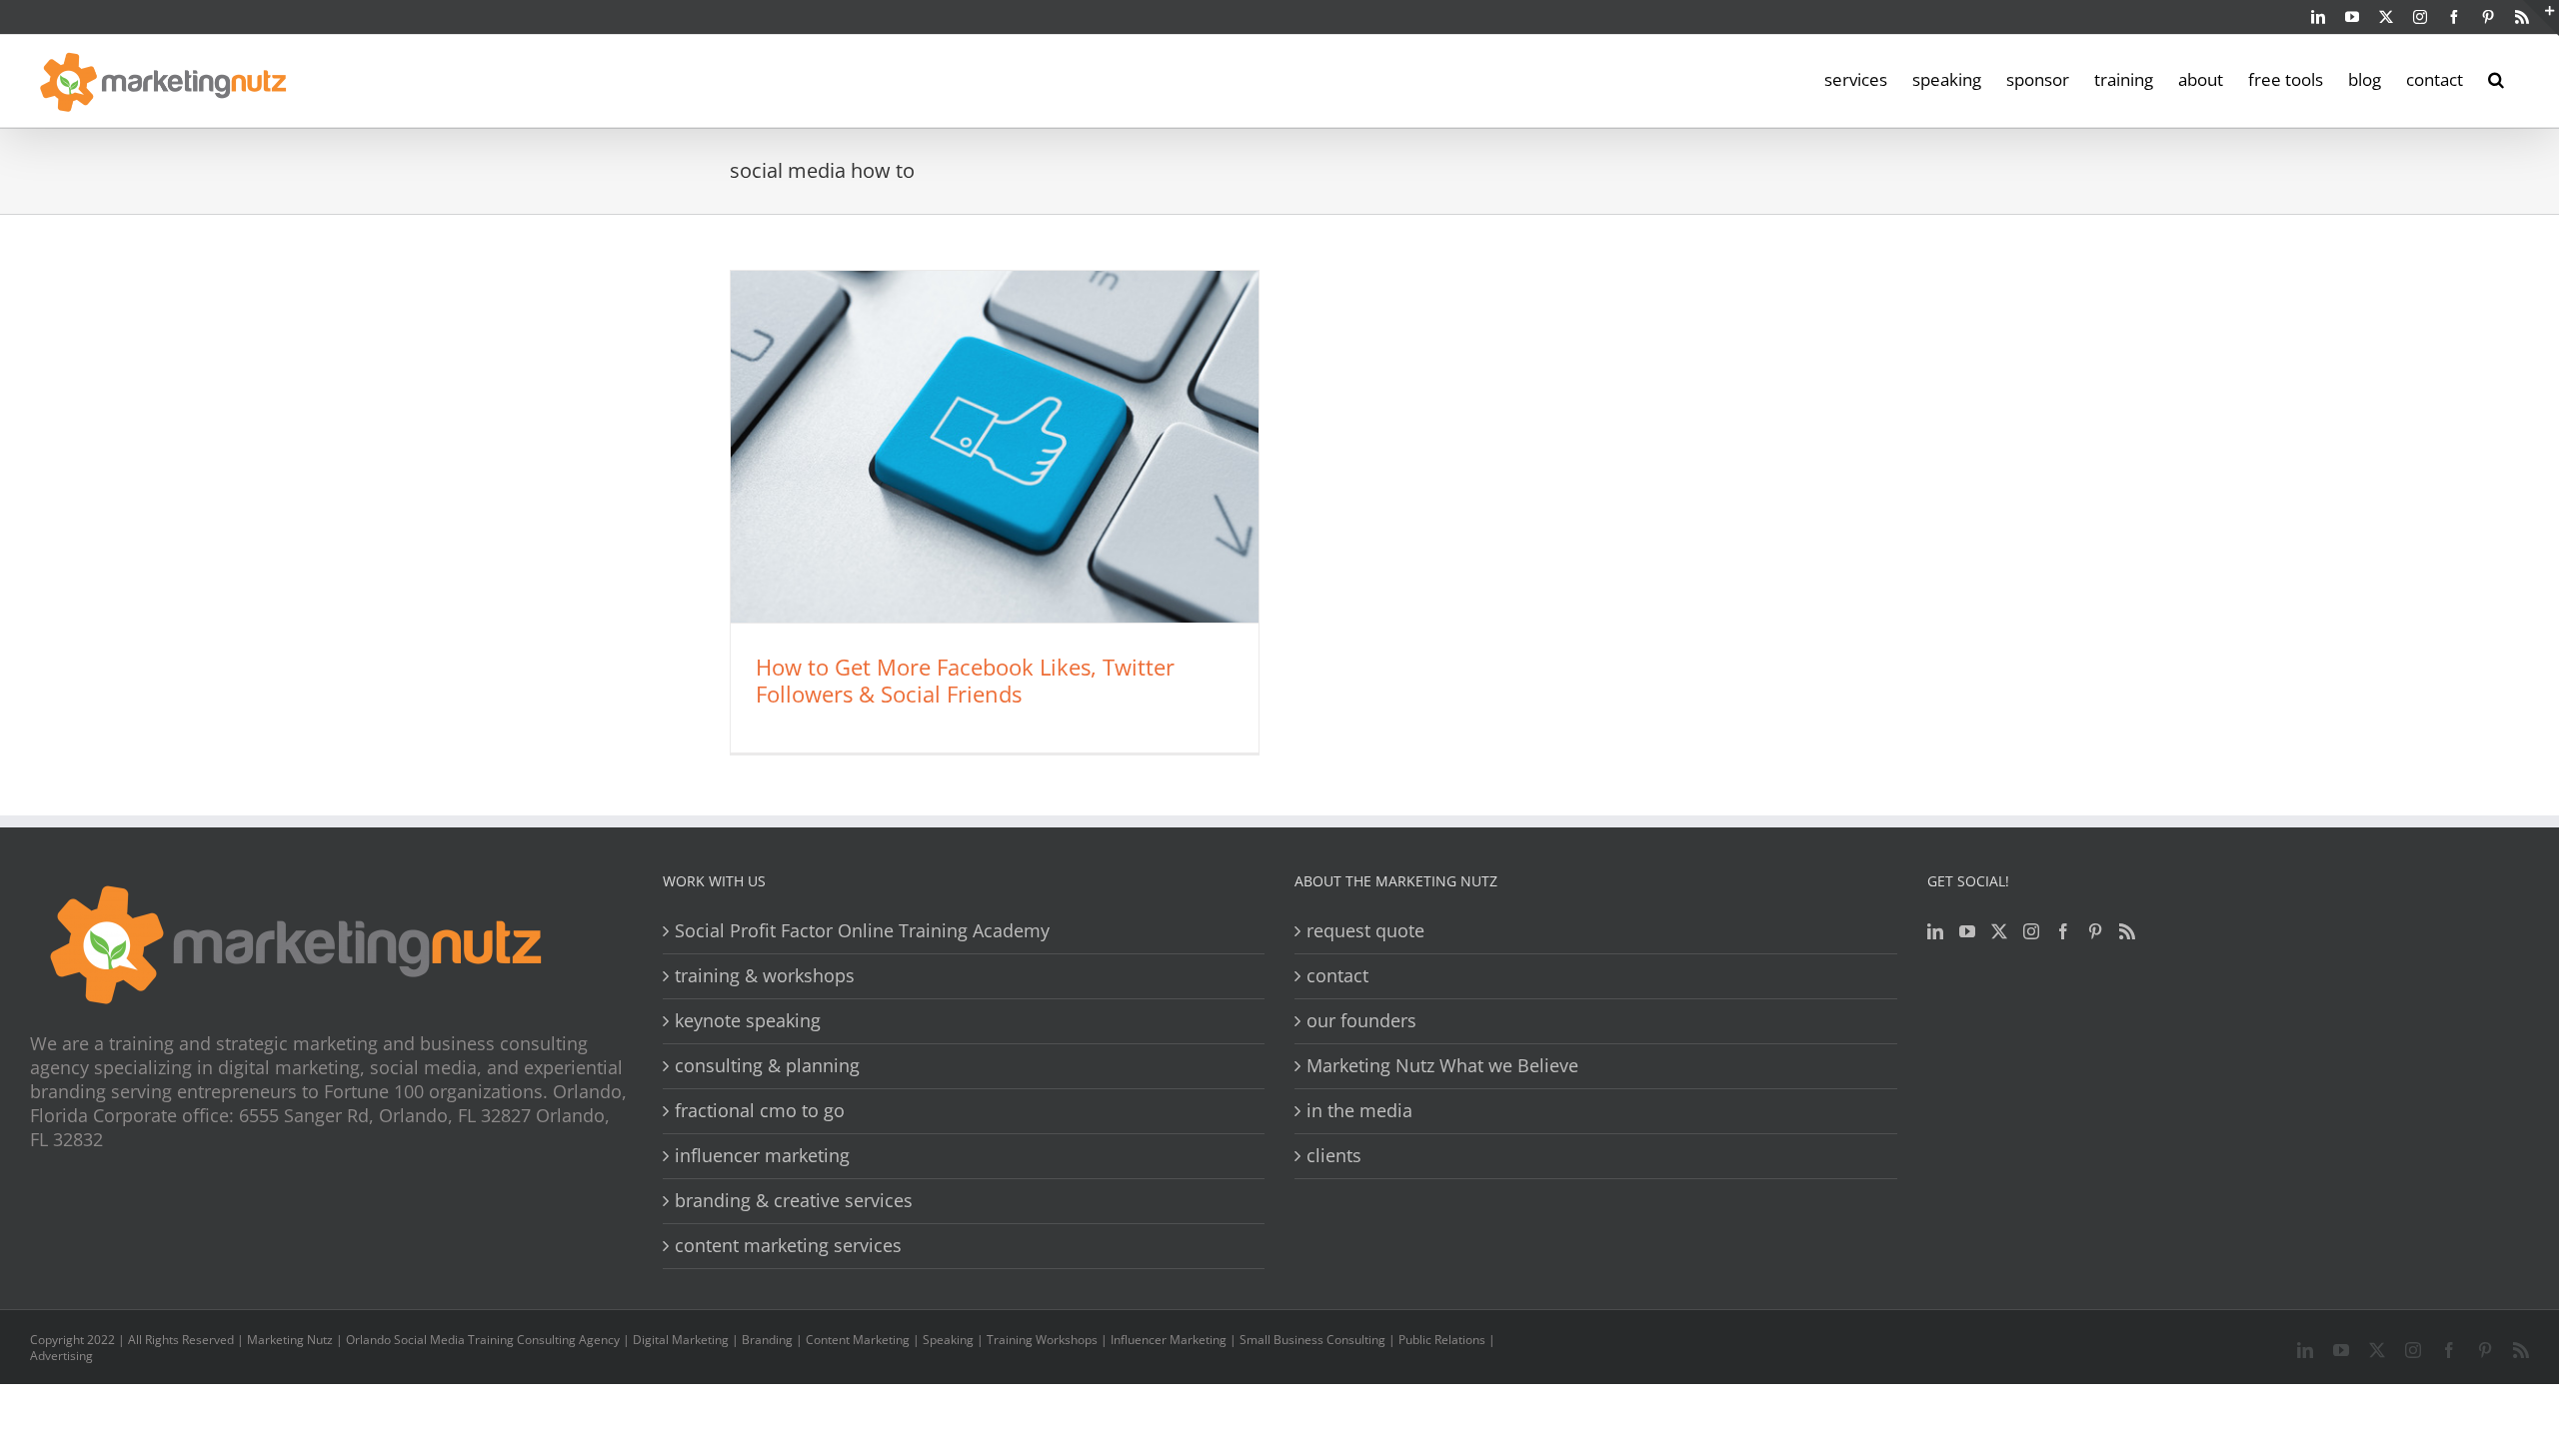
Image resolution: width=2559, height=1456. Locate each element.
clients (1334, 1156)
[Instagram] (2031, 931)
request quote (1365, 931)
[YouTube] (1967, 931)
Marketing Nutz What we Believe (1442, 1066)
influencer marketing (762, 1156)
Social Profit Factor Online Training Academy (862, 931)
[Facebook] (2063, 931)
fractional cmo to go (760, 1111)
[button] (2496, 78)
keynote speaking (748, 1021)
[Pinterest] (2095, 931)
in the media (1359, 1111)
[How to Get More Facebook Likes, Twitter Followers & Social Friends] (995, 447)
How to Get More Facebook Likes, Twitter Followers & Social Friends (965, 680)
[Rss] (2127, 931)
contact (1337, 976)
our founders (1361, 1021)
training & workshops (765, 976)
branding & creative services (794, 1201)
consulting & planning (767, 1066)
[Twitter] (1999, 931)
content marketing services (788, 1246)
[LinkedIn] (1935, 931)
